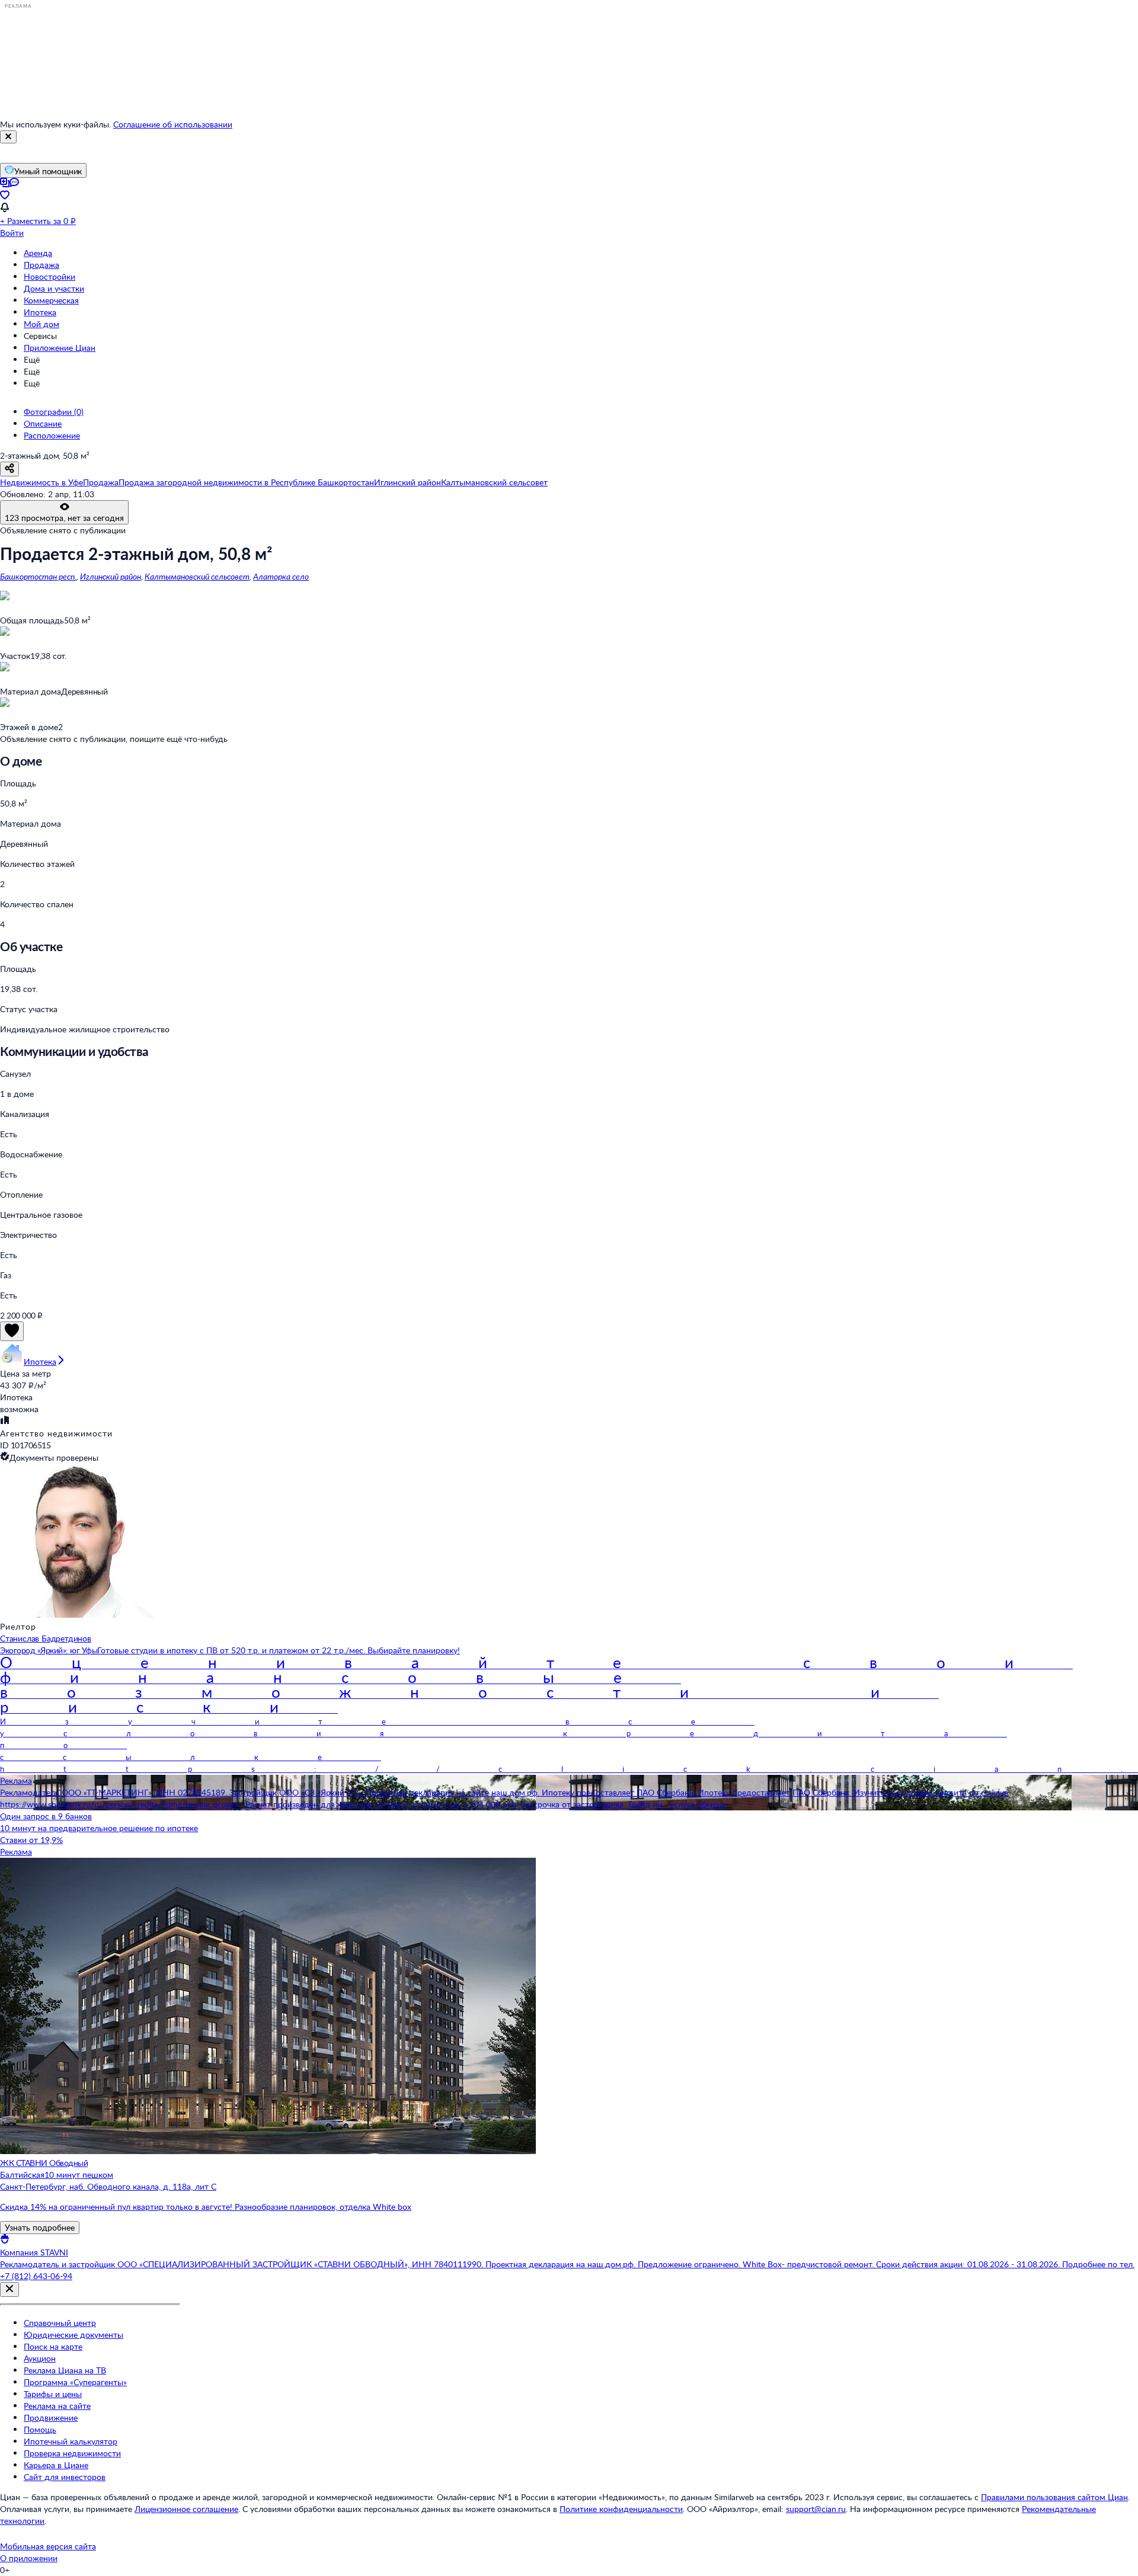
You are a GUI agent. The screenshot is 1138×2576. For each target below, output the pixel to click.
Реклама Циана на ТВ (65, 2370)
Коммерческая (51, 300)
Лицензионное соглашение (186, 2509)
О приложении (29, 2558)
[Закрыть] (8, 137)
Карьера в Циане (56, 2465)
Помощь (40, 2429)
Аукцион (40, 2358)
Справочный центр (60, 2323)
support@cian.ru (816, 2509)
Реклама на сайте (57, 2406)
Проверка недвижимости (72, 2453)
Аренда (38, 253)
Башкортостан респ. (38, 576)
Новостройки (49, 276)
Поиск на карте (53, 2346)
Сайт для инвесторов (65, 2477)
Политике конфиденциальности (621, 2509)
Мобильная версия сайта (48, 2546)
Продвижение (51, 2417)
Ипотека (40, 312)
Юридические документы (73, 2335)
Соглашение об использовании (173, 124)
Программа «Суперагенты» (75, 2382)
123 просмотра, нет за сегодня (64, 518)
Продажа (41, 265)
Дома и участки (54, 288)
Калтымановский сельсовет (197, 576)
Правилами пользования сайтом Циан (1054, 2497)
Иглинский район (111, 576)
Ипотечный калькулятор (71, 2441)
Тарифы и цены (53, 2394)
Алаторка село (281, 576)
